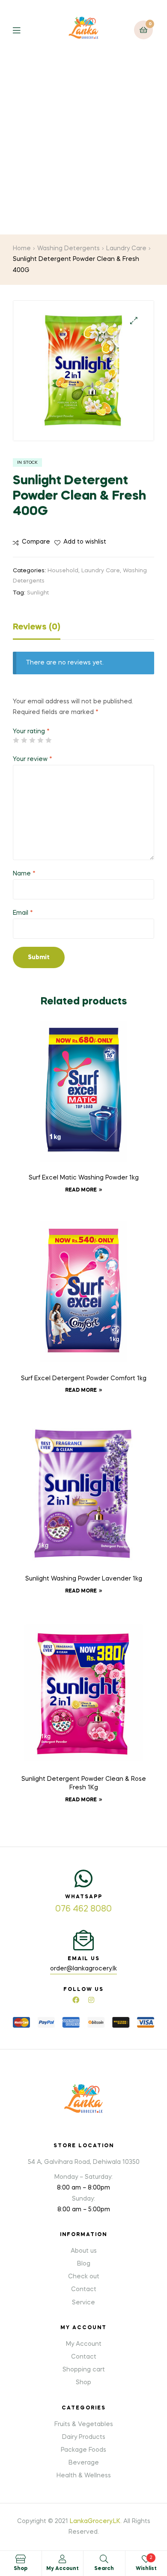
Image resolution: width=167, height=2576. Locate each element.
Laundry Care (126, 249)
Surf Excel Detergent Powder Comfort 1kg (84, 1379)
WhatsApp (84, 1897)
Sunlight (38, 593)
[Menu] (23, 30)
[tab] (83, 629)
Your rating (31, 732)
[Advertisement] (83, 147)
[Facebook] (76, 2000)
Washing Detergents (69, 249)
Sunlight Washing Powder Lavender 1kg (84, 1579)
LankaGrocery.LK (95, 2521)
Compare (36, 542)
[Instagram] (91, 2000)
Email (23, 913)
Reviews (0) (37, 627)
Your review (33, 759)
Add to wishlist (85, 542)
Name (24, 874)
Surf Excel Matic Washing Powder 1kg (84, 1178)
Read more (81, 1190)
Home (22, 249)
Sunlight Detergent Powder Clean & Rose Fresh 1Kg (84, 1783)
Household (63, 571)
